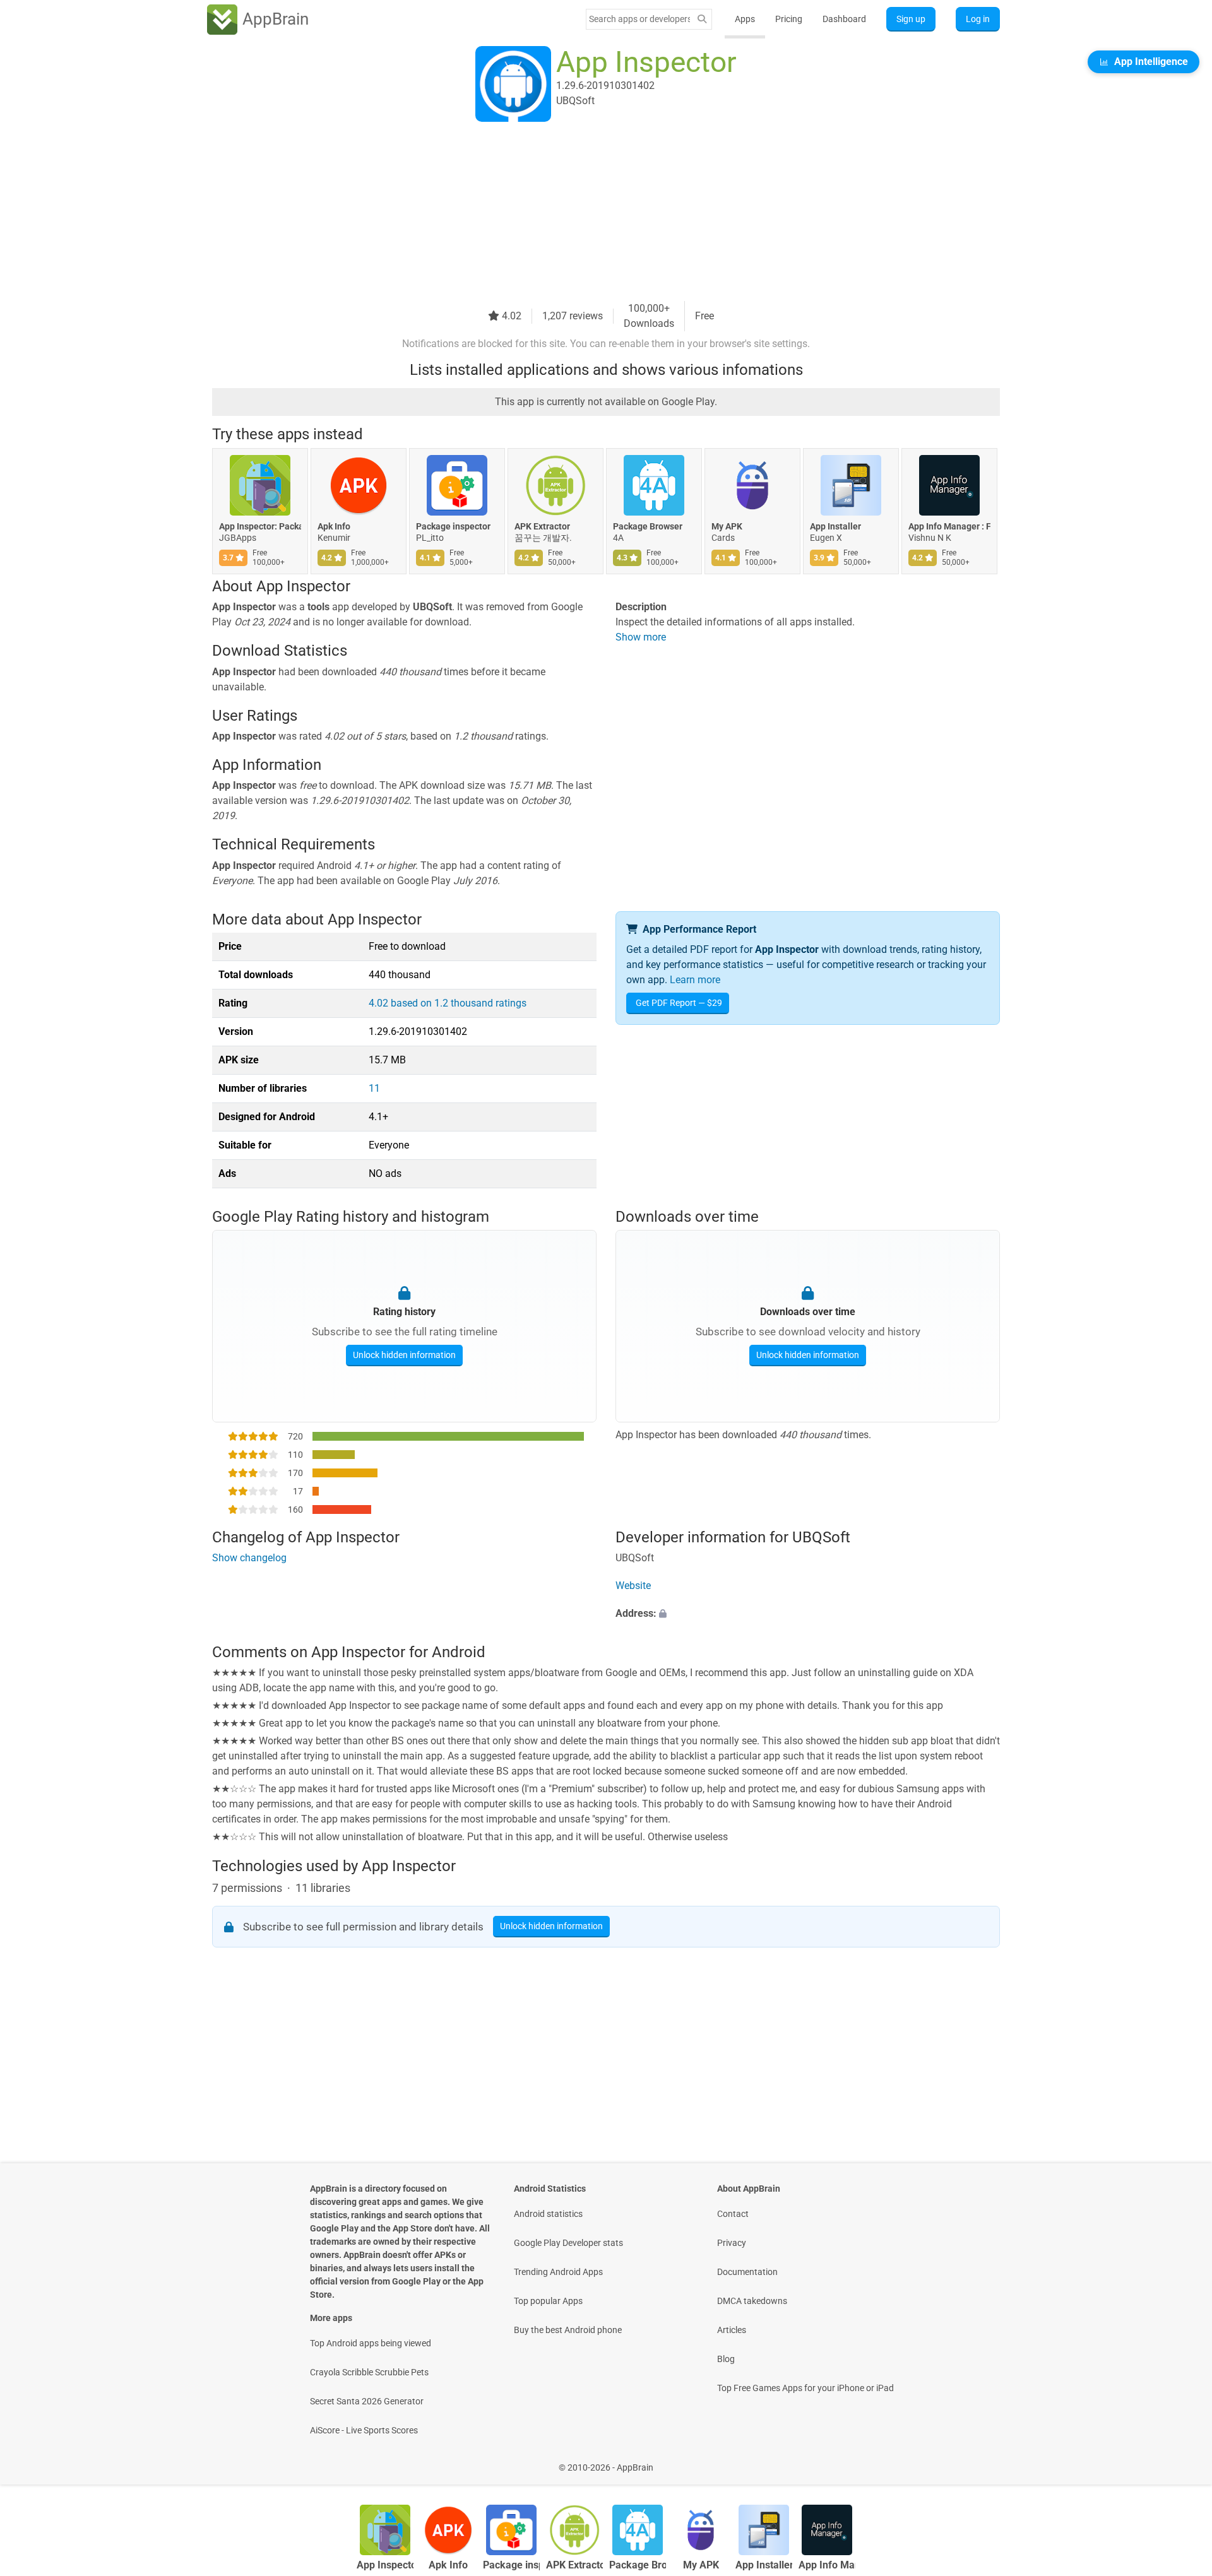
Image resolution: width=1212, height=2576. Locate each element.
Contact (733, 2214)
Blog (726, 2359)
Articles (732, 2330)
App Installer (835, 526)
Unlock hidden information (404, 1355)
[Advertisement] (591, 213)
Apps (745, 19)
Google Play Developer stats (568, 2243)
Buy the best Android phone (568, 2330)
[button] (808, 1614)
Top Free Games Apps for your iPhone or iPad (805, 2388)
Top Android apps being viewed (371, 2343)
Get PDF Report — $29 (679, 1003)
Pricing (789, 19)
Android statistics (548, 2214)
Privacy (732, 2243)
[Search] (702, 19)
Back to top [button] (1180, 2461)
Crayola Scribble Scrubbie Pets (369, 2372)
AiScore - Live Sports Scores (364, 2430)
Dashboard (844, 19)
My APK (727, 526)
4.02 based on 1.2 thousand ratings (448, 1003)
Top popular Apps (548, 2301)
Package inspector (453, 526)
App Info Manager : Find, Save (949, 526)
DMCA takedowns (752, 2301)
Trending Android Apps (558, 2272)
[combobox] (639, 19)
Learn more (695, 980)
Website (633, 1586)
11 (374, 1088)
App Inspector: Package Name (260, 526)
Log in (978, 19)
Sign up (911, 19)
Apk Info (334, 526)
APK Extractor (542, 526)
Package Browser (648, 526)
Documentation (747, 2272)
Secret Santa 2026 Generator (367, 2401)
